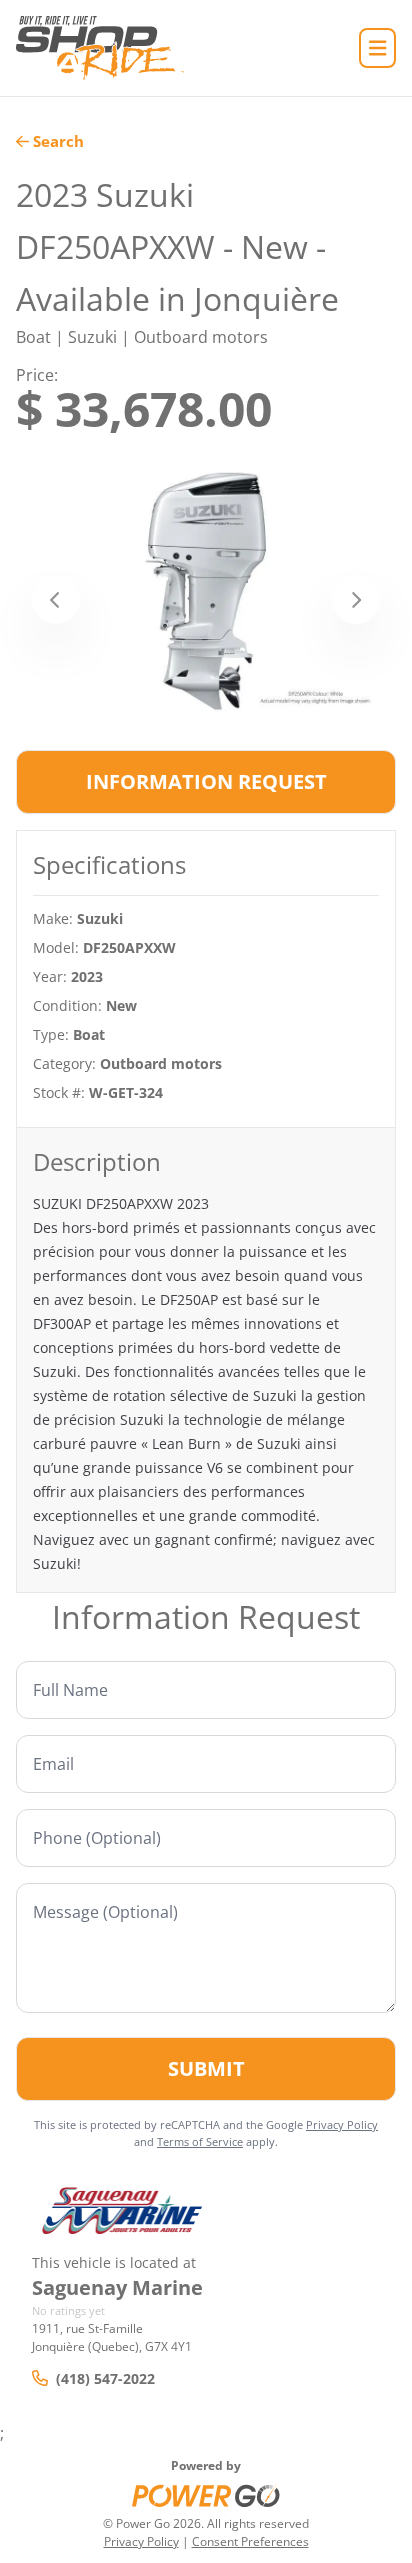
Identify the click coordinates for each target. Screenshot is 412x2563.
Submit (206, 2068)
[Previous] (56, 600)
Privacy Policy (342, 2124)
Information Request (206, 781)
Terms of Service (200, 2141)
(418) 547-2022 (105, 2378)
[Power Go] (206, 2495)
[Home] (100, 48)
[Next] (356, 600)
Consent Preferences (250, 2541)
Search (58, 141)
